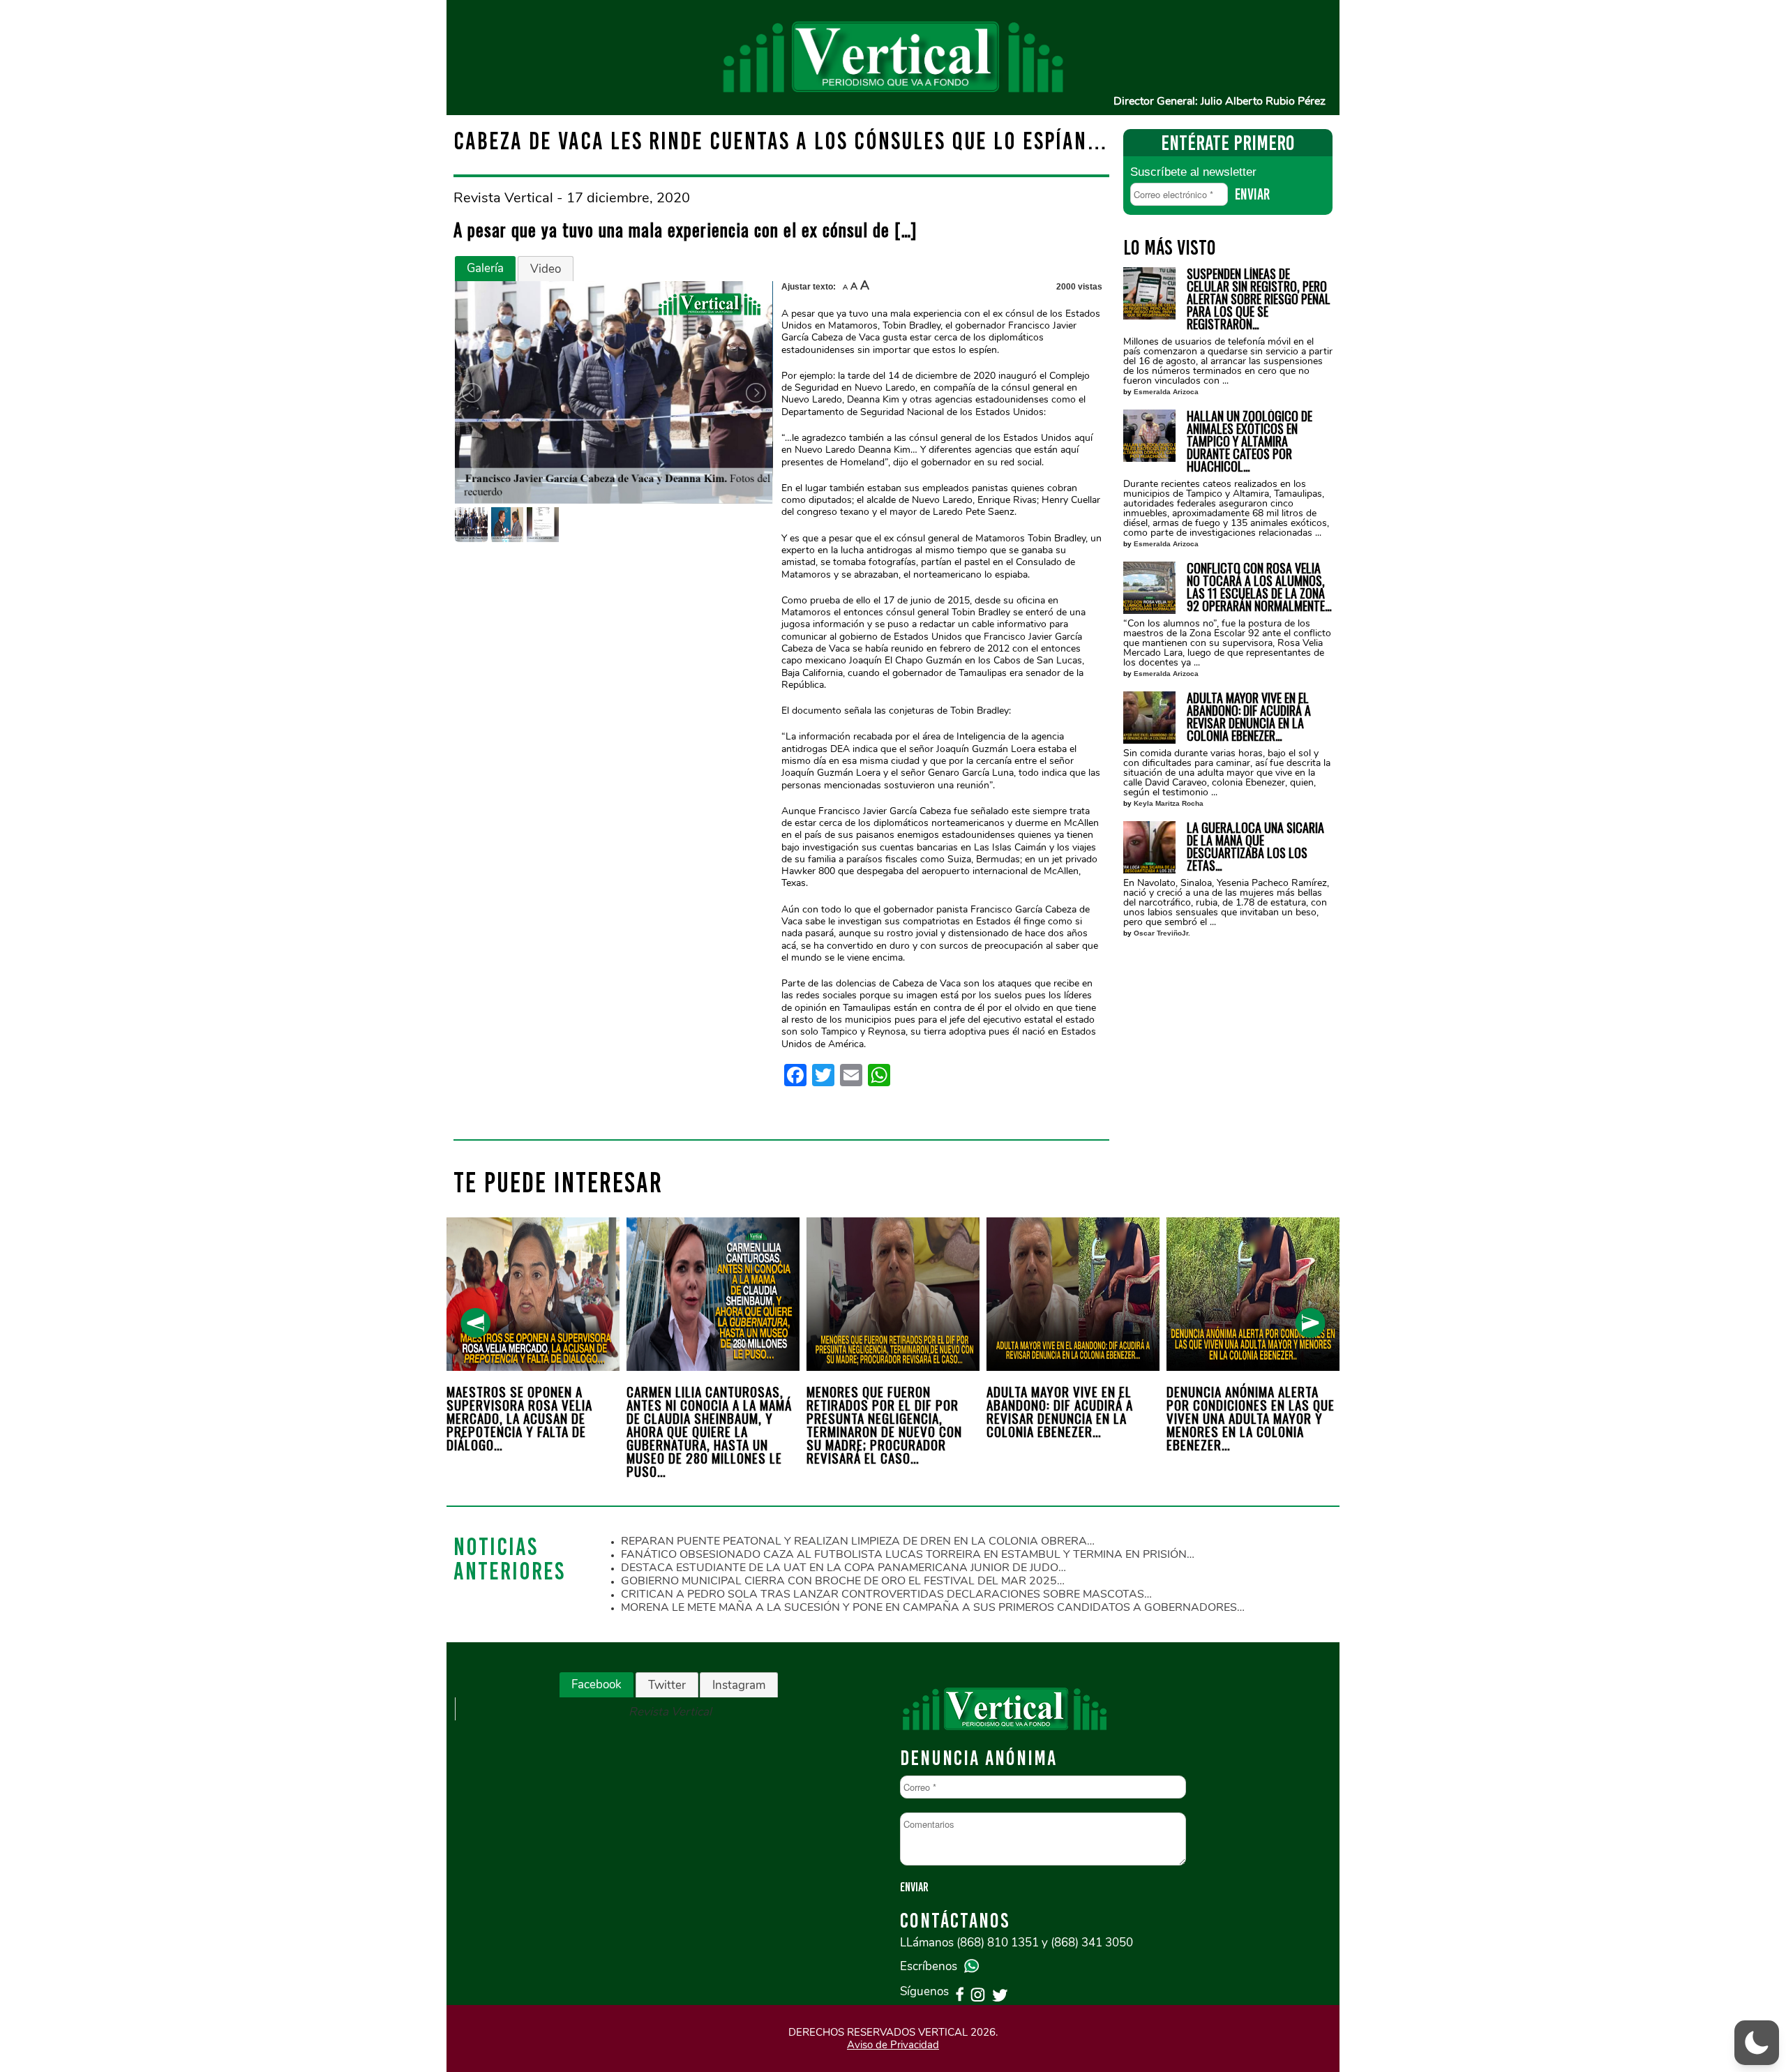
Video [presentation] (546, 269)
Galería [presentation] (485, 268)
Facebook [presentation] (596, 1684)
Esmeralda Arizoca (1166, 392)
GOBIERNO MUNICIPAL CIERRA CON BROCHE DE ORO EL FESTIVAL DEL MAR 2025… (843, 1581)
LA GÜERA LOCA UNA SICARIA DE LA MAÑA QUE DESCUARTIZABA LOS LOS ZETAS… (1255, 846)
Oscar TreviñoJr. (1162, 933)
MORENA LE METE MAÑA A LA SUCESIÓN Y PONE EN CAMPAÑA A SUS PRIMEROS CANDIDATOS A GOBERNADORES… (933, 1607)
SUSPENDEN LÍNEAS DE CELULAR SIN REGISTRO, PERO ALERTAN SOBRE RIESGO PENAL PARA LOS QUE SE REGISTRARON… (1259, 299)
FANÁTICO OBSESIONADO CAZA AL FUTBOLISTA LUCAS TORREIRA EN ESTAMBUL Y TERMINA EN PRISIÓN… (908, 1554)
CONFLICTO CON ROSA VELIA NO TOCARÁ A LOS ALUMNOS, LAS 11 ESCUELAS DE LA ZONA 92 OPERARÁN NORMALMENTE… (1259, 587)
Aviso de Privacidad (893, 2045)
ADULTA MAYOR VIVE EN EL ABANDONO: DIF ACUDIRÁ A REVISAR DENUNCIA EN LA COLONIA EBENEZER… (1249, 716)
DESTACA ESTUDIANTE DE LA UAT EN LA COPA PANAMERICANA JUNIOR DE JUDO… (843, 1568)
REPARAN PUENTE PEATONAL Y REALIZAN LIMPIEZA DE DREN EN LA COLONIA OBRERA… (858, 1541)
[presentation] (475, 1323)
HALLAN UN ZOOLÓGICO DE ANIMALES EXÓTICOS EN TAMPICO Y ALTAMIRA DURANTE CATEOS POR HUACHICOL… (1250, 441)
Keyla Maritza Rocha (1169, 803)
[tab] (485, 269)
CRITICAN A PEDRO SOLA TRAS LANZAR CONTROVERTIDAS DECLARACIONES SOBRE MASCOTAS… (886, 1594)
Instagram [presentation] (739, 1685)
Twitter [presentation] (667, 1685)
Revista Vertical (670, 1712)
